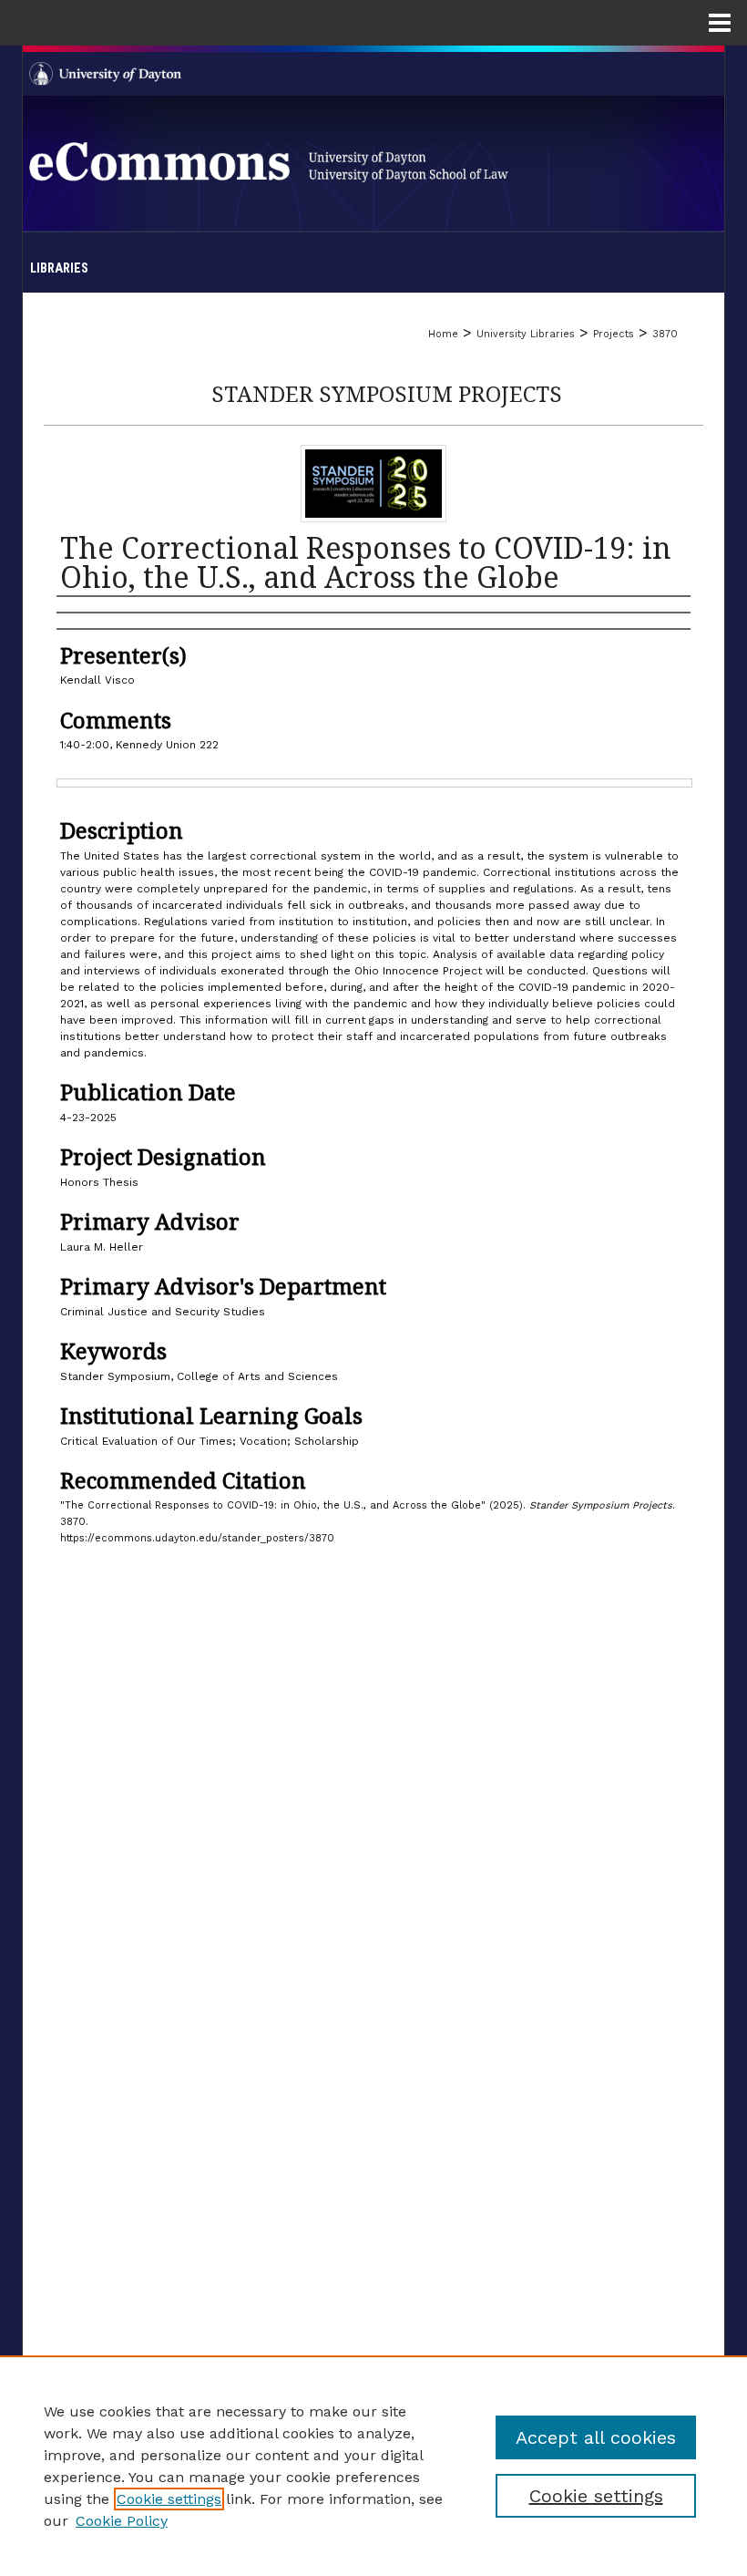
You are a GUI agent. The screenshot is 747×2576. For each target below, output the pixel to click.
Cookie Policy (122, 2521)
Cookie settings (169, 2499)
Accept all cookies (596, 2437)
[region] (373, 2466)
